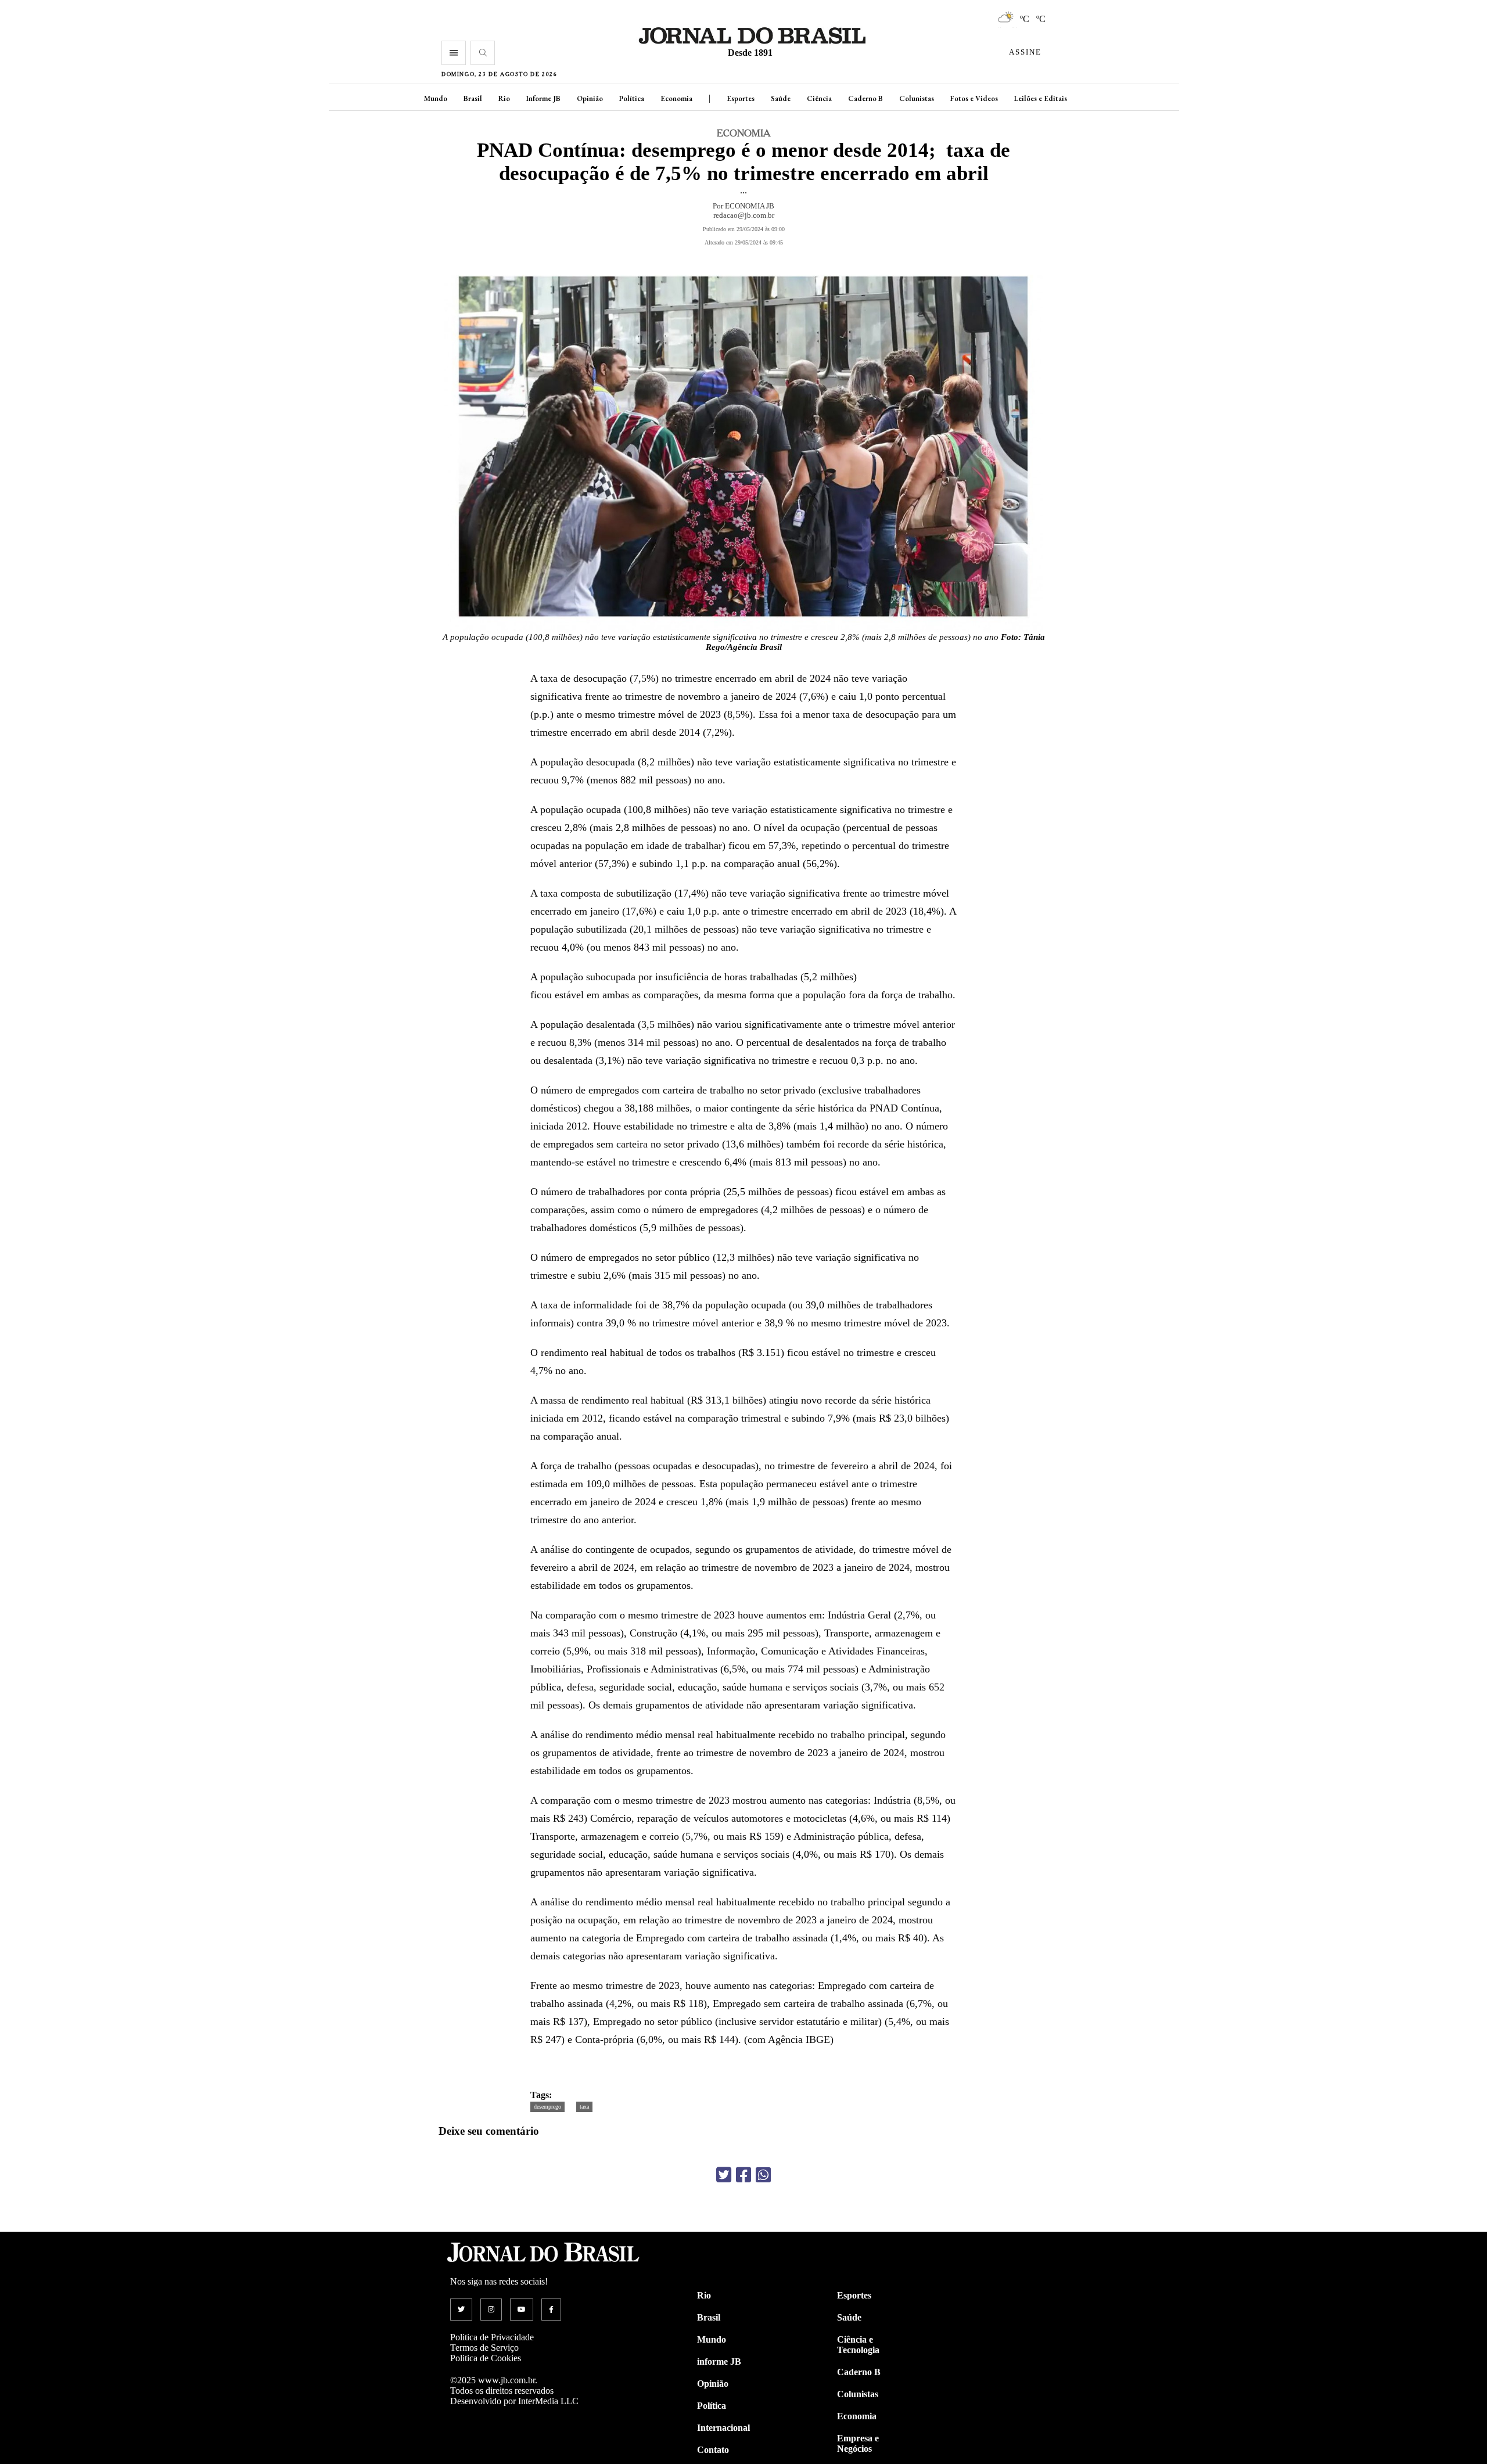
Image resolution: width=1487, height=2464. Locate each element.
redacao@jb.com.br (744, 215)
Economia (676, 98)
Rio (504, 98)
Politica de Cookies (486, 2358)
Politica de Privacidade (492, 2337)
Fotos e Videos (974, 98)
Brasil (473, 98)
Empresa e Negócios (858, 2443)
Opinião (590, 98)
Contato (713, 2450)
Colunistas (917, 98)
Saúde (781, 98)
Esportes (741, 98)
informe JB (719, 2362)
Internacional (723, 2428)
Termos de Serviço (484, 2348)
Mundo (436, 98)
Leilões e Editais (1041, 98)
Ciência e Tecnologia (858, 2345)
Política (632, 98)
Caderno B (865, 98)
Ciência (819, 98)
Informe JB (543, 98)
